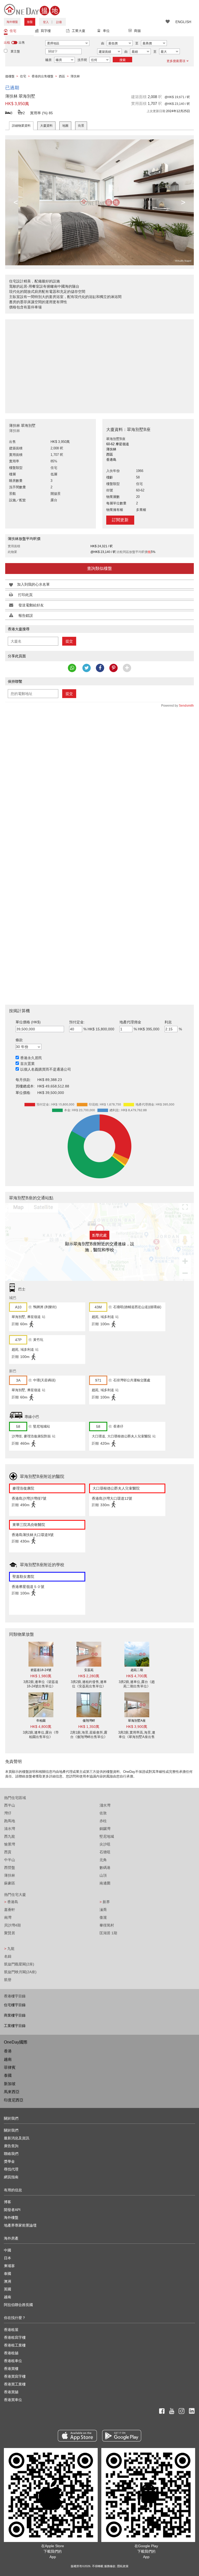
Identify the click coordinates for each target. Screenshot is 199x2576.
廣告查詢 (11, 2146)
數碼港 (105, 1868)
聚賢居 (10, 1933)
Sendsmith (186, 706)
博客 (8, 2202)
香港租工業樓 (15, 2345)
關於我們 (11, 2130)
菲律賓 (10, 2067)
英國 (8, 2289)
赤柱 (103, 1821)
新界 (105, 1902)
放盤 (30, 22)
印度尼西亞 (14, 2100)
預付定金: (77, 1022)
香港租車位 (13, 2361)
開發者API (12, 2210)
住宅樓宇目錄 (15, 2005)
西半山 (10, 1805)
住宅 (13, 31)
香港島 (11, 1902)
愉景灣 (10, 1844)
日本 (8, 2258)
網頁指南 (11, 2177)
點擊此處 (99, 1235)
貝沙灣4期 (12, 1925)
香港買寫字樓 (15, 2376)
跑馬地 (10, 1821)
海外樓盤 (12, 22)
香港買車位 (13, 2400)
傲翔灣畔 (89, 1721)
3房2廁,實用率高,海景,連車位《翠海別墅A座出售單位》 (137, 1737)
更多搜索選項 (176, 61)
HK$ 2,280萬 (89, 1676)
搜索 (123, 60)
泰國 (8, 2075)
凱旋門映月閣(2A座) (20, 1972)
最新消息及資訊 (17, 2138)
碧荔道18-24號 (41, 1670)
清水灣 (10, 1829)
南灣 (8, 1917)
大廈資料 (46, 126)
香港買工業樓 (15, 2384)
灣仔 (8, 1813)
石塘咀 (105, 1852)
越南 (8, 2059)
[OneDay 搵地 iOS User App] (77, 2436)
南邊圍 (105, 1883)
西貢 (8, 1852)
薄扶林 (10, 1875)
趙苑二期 (137, 1670)
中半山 (10, 1860)
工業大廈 (79, 31)
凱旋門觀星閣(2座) (19, 1964)
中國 (8, 2250)
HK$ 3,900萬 (137, 1727)
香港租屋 (11, 2330)
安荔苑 (89, 1670)
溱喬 (103, 1910)
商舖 (137, 31)
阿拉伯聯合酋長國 (18, 2305)
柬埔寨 (9, 2266)
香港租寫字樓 (15, 2337)
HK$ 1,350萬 (89, 1727)
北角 (103, 1860)
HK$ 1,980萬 (41, 1676)
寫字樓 (46, 31)
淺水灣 (105, 1805)
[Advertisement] (99, 363)
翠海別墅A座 (137, 1721)
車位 (106, 31)
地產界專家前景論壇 (20, 2225)
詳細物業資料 (21, 126)
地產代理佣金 (130, 1022)
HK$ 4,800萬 (41, 1727)
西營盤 (10, 1868)
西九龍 (10, 1836)
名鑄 (8, 1956)
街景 (81, 126)
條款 (19, 1040)
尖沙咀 (105, 1844)
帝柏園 (41, 1721)
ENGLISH (183, 22)
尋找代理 (11, 2169)
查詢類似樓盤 (99, 568)
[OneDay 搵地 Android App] (122, 2436)
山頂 (103, 1875)
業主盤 (15, 51)
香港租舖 (11, 2353)
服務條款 (110, 2566)
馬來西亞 (12, 2092)
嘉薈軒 (10, 1910)
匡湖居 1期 (108, 1933)
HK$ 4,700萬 (137, 1676)
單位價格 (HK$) (28, 1022)
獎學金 (9, 2161)
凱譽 (8, 1980)
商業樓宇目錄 (15, 2015)
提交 (69, 641)
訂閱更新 (120, 520)
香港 (8, 2051)
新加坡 (10, 2084)
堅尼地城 (107, 1836)
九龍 (9, 1949)
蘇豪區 (10, 1883)
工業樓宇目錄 (15, 2026)
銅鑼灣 (105, 1829)
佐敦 (103, 1813)
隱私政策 (123, 2566)
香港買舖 (11, 2392)
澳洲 (8, 2281)
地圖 (65, 126)
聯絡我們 (11, 2154)
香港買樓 (11, 2369)
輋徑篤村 (107, 1925)
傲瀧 (103, 1917)
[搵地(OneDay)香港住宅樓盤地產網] (32, 9)
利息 (168, 1022)
